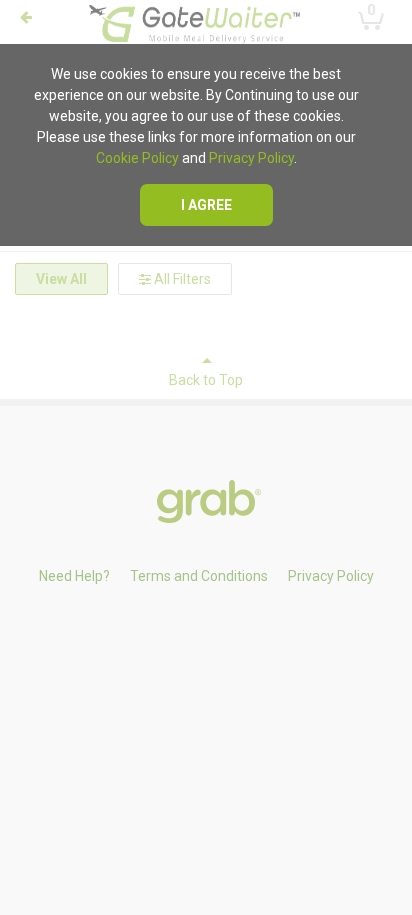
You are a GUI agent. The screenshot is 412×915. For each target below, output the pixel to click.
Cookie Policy (137, 158)
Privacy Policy (251, 158)
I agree (206, 205)
